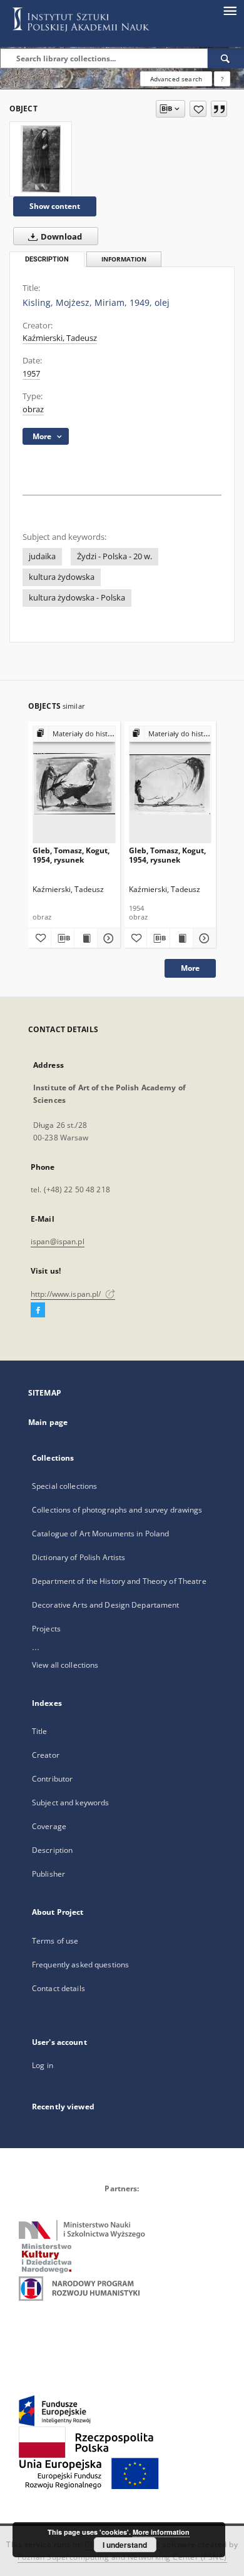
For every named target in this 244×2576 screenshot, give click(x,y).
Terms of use (55, 1941)
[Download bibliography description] (63, 938)
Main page (48, 1422)
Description (52, 1850)
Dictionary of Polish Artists (79, 1557)
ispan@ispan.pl (58, 1241)
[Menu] (230, 10)
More (190, 968)
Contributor (52, 1779)
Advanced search (176, 79)
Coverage (49, 1826)
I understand (125, 2545)
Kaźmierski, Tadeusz (60, 338)
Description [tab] (47, 259)
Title (40, 1731)
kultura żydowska (62, 577)
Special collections (64, 1486)
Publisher (48, 1874)
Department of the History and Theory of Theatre (119, 1581)
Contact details (58, 1988)
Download (60, 237)
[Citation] (219, 109)
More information (161, 2532)
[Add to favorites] (198, 109)
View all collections (65, 1665)
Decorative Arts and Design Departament (106, 1605)
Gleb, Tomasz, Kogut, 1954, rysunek (71, 855)
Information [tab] (124, 259)
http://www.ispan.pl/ (67, 1294)
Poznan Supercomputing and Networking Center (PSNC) (122, 2557)
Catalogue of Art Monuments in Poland (100, 1534)
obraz (33, 409)
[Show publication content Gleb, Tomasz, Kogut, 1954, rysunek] (86, 938)
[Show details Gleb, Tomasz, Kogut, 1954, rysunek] (107, 938)
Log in (43, 2065)
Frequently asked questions (80, 1965)
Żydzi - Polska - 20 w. (114, 556)
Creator (46, 1755)
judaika (42, 556)
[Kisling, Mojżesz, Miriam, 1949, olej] (41, 159)
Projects (46, 1629)
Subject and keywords (70, 1803)
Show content (55, 206)
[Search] (226, 58)
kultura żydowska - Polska (77, 598)
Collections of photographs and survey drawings (117, 1510)
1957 (31, 374)
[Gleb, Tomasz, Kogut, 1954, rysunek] (74, 784)
